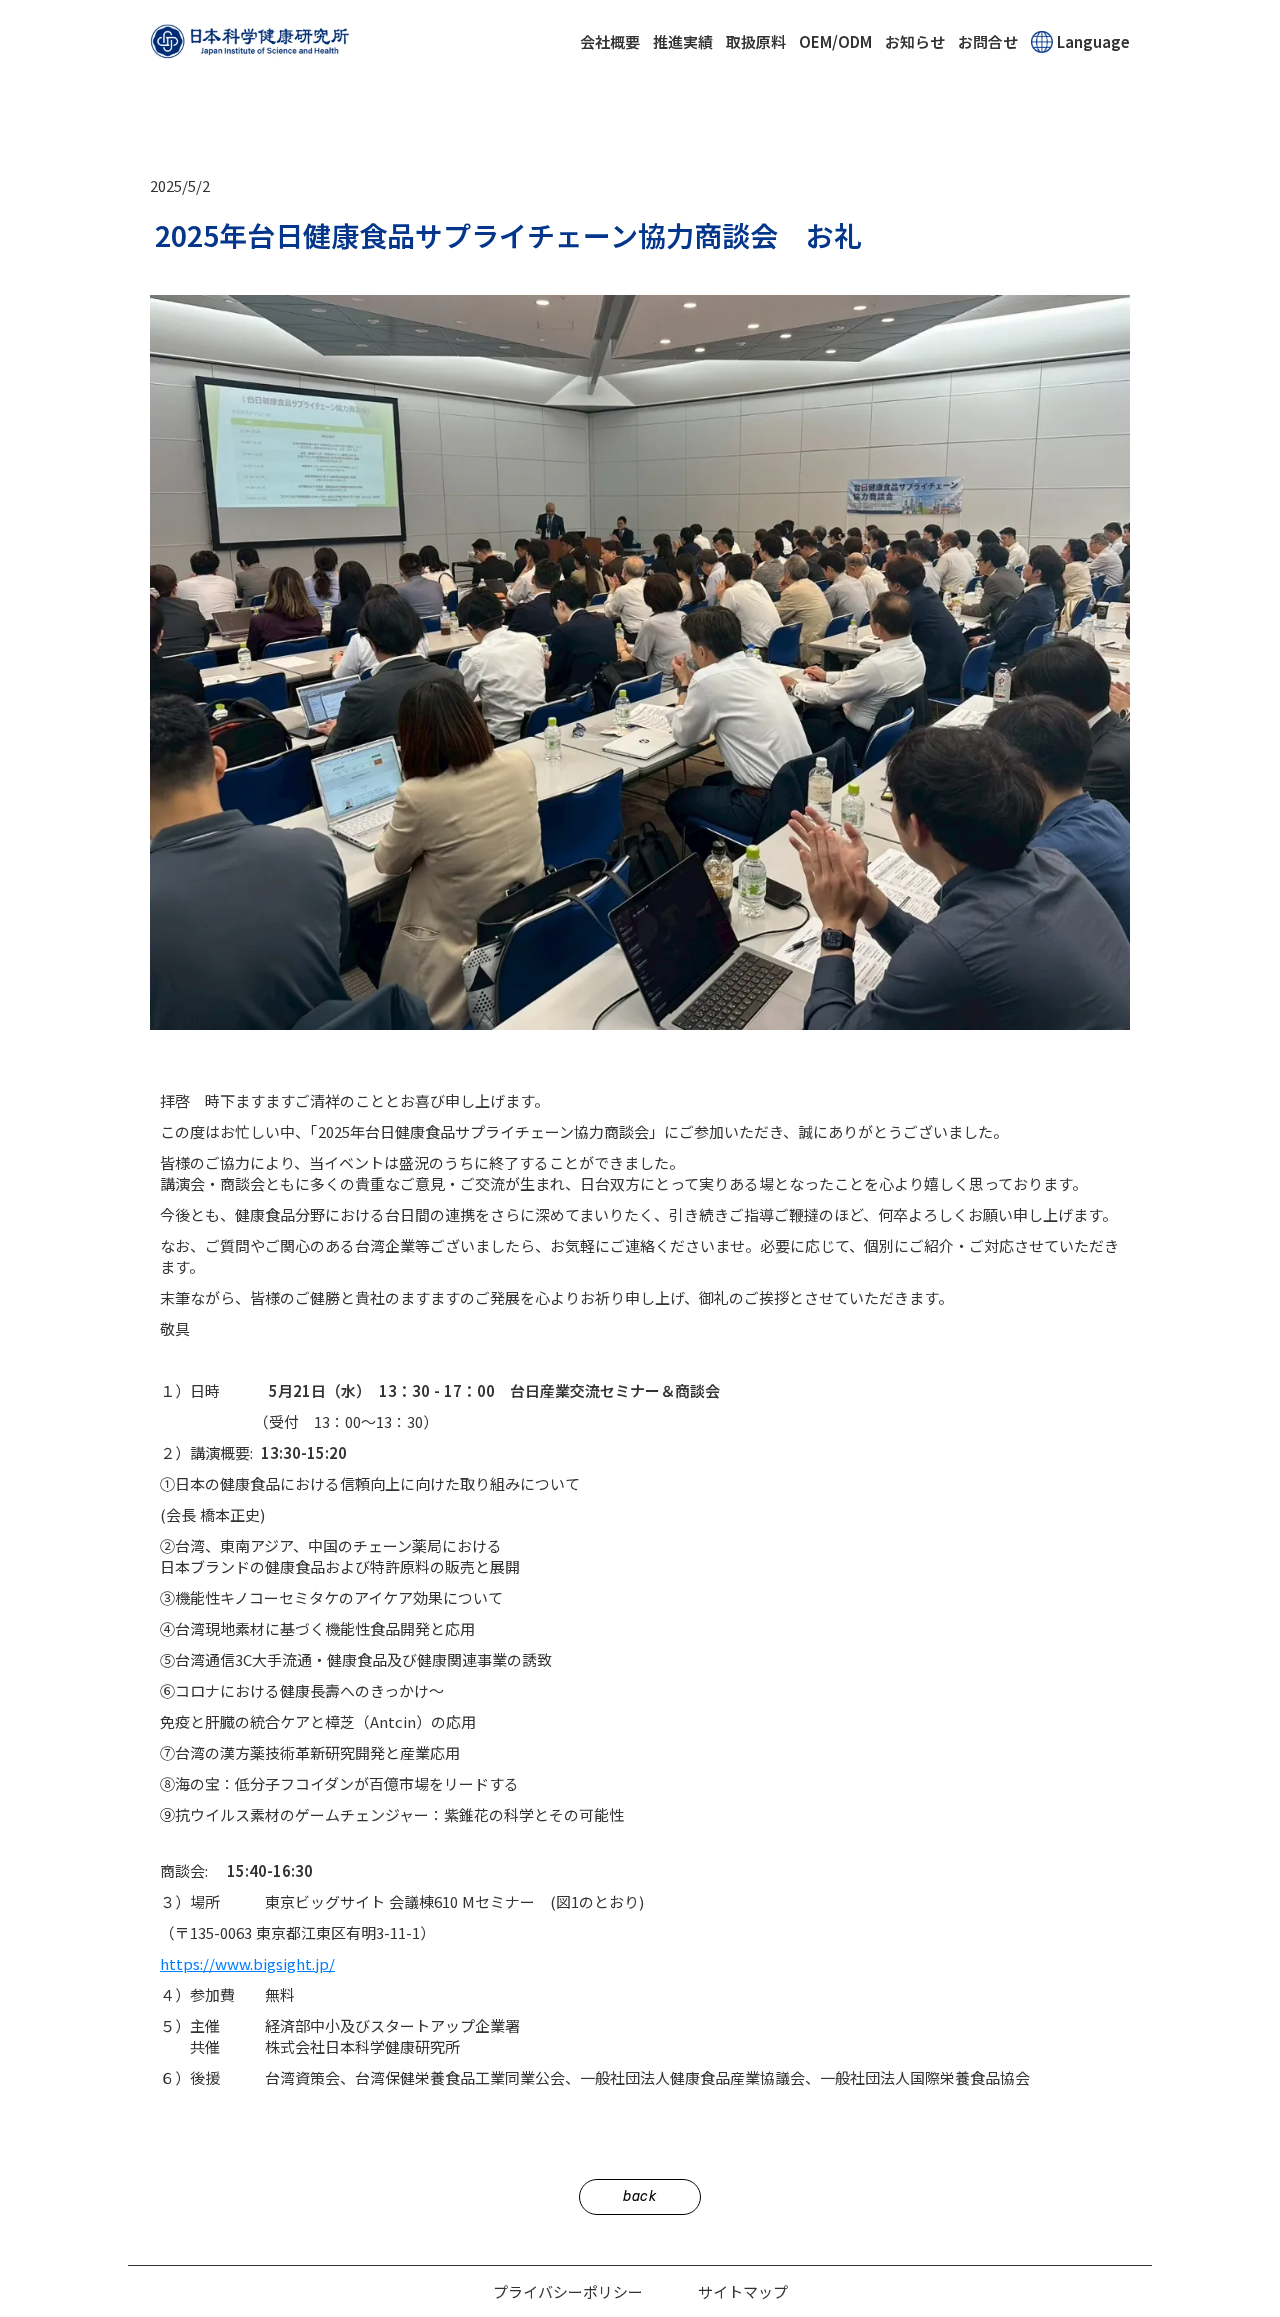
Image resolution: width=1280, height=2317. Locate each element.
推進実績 (683, 41)
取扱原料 (756, 41)
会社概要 (610, 41)
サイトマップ (743, 2291)
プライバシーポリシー (568, 2291)
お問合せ (988, 41)
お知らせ (915, 41)
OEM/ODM (835, 41)
